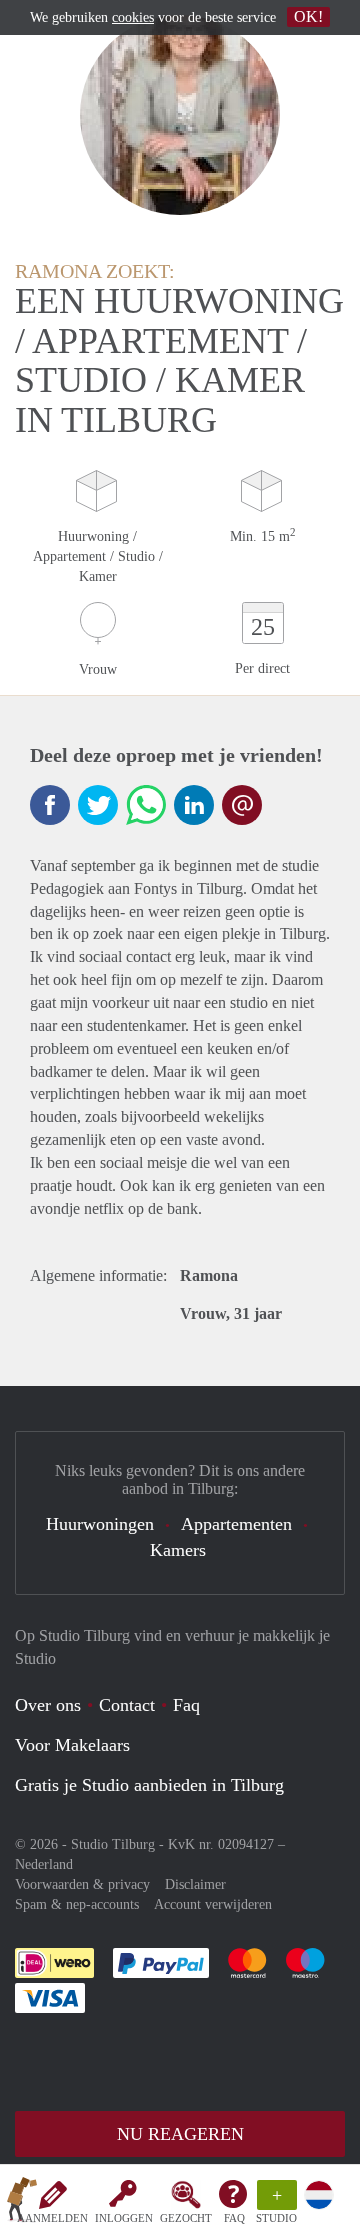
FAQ (234, 2218)
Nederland (44, 1864)
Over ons (48, 1705)
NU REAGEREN (180, 2134)
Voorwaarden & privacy (82, 1884)
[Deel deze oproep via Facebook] (50, 805)
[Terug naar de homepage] (22, 2203)
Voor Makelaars (72, 1745)
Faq (186, 1705)
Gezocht (186, 2218)
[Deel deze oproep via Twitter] (98, 805)
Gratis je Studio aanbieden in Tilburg (149, 1785)
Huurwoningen (100, 1524)
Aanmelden (52, 2218)
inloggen (124, 2218)
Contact (127, 1705)
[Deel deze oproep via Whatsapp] (146, 805)
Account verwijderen (213, 1904)
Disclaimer (195, 1884)
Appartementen (236, 1524)
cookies (133, 17)
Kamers (178, 1550)
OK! (308, 16)
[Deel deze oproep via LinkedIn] (194, 805)
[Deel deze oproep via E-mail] (242, 805)
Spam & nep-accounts (77, 1904)
